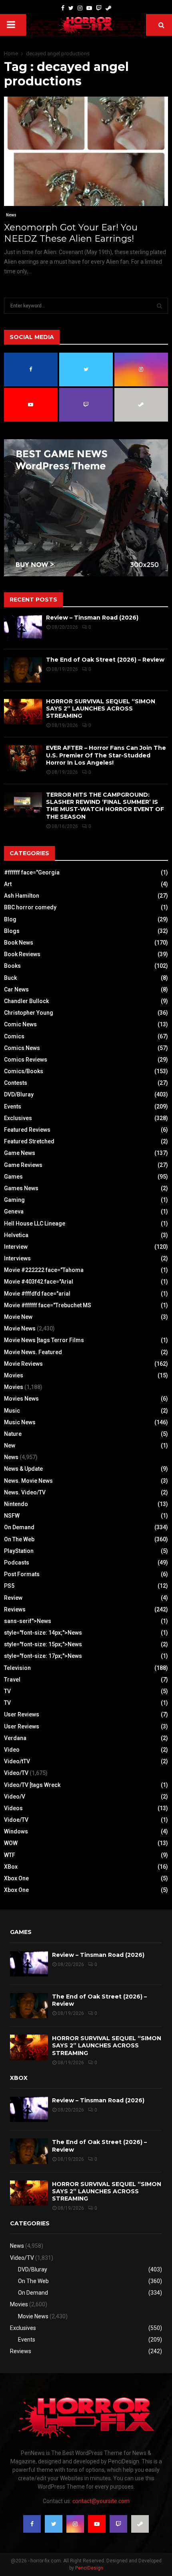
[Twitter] (71, 8)
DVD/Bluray (19, 1094)
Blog (10, 919)
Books (12, 966)
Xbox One (16, 1878)
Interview (16, 1247)
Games (13, 1177)
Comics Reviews (26, 1060)
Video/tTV (17, 1761)
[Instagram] (80, 8)
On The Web (19, 1539)
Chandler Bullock (26, 1001)
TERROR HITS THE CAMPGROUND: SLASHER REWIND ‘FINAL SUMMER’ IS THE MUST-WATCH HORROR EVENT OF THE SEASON (105, 806)
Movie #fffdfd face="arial (37, 1294)
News (11, 215)
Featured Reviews (27, 1130)
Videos (13, 1808)
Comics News (22, 1048)
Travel (12, 1680)
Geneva (14, 1211)
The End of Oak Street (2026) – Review (105, 660)
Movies (14, 1375)
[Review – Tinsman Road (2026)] (23, 628)
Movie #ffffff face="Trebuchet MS (48, 1305)
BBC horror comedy (30, 907)
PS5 (9, 1586)
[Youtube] (89, 8)
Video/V (15, 1797)
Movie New (18, 1317)
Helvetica (16, 1235)
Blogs (12, 931)
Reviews (15, 1609)
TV (7, 1691)
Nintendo (16, 1504)
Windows (16, 1831)
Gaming (14, 1200)
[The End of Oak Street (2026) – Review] (23, 670)
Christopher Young (29, 1013)
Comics (14, 1036)
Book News (19, 943)
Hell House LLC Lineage (35, 1223)
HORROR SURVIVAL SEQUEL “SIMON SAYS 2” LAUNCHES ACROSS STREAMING (101, 709)
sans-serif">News (28, 1621)
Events (13, 1106)
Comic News (20, 1024)
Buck (10, 978)
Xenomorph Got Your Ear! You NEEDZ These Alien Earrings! (71, 233)
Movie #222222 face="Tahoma (44, 1270)
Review (13, 1598)
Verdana (15, 1738)
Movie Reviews (23, 1364)
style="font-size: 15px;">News (43, 1644)
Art (8, 884)
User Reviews (22, 1714)
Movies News (21, 1399)
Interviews (17, 1258)
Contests (16, 1083)
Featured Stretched (29, 1141)
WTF (10, 1855)
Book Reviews (22, 954)
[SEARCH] (159, 306)
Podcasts (17, 1563)
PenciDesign (89, 2568)
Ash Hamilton (22, 896)
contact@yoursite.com (101, 2501)
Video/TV (16, 1773)
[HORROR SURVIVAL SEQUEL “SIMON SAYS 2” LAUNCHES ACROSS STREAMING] (23, 712)
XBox (11, 1867)
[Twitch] (99, 8)
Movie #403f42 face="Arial (39, 1282)
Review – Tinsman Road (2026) (92, 618)
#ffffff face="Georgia (32, 872)
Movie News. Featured (33, 1352)
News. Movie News (28, 1481)
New (10, 1445)
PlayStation (19, 1551)
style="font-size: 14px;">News (43, 1633)
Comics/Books (24, 1071)
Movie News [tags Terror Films (44, 1340)
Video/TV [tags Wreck (32, 1785)
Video (12, 1750)
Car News (16, 989)
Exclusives (18, 1118)
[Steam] (108, 8)
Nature (13, 1434)
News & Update (23, 1469)
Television (17, 1668)
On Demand (19, 1527)
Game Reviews (23, 1165)
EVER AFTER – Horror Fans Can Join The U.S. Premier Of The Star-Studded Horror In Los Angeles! (106, 755)
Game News (20, 1153)
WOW (11, 1843)
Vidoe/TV (16, 1820)
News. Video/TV (25, 1492)
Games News (21, 1188)
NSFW (12, 1516)
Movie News (20, 1328)
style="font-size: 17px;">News (43, 1656)
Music (12, 1411)
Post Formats (22, 1574)
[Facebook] (63, 8)
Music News (20, 1422)
